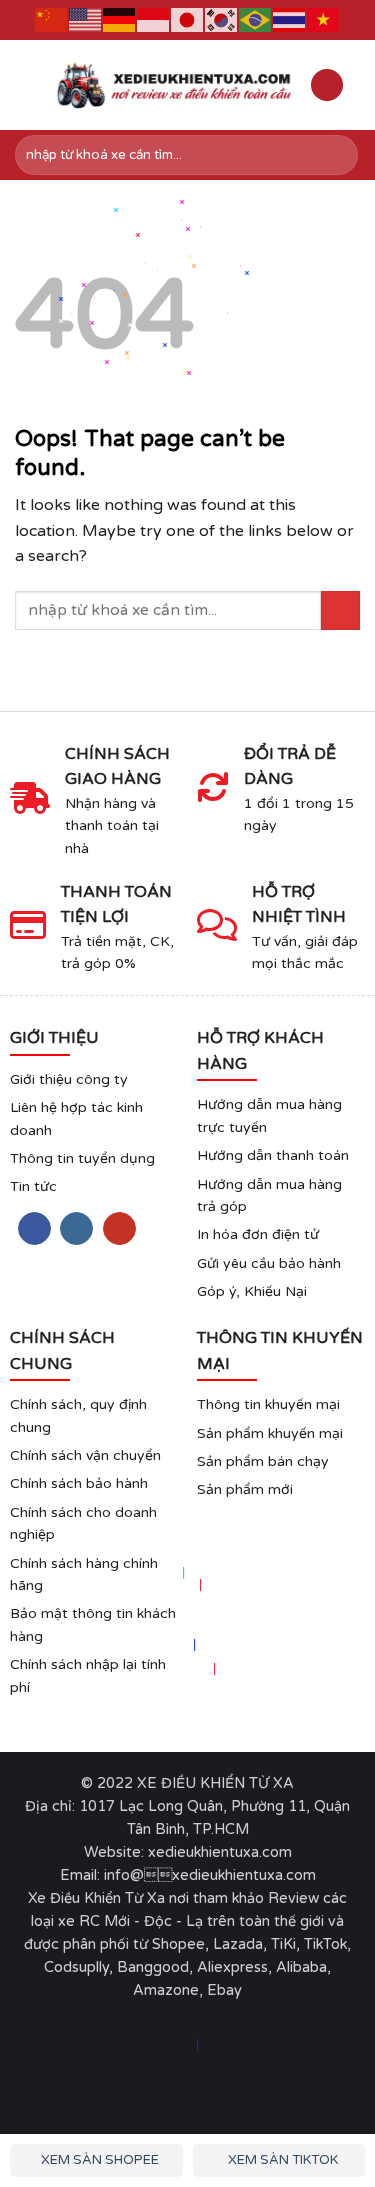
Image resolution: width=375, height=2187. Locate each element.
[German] (120, 20)
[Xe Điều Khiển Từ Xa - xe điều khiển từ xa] (174, 84)
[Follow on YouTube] (119, 1229)
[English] (86, 20)
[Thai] (290, 20)
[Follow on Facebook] (34, 1229)
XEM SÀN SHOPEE (98, 2160)
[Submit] (339, 155)
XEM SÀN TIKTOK (281, 2160)
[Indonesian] (154, 20)
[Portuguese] (256, 20)
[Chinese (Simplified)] (52, 20)
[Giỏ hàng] (327, 85)
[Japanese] (188, 20)
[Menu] (27, 84)
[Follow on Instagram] (76, 1229)
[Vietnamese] (324, 20)
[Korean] (222, 20)
